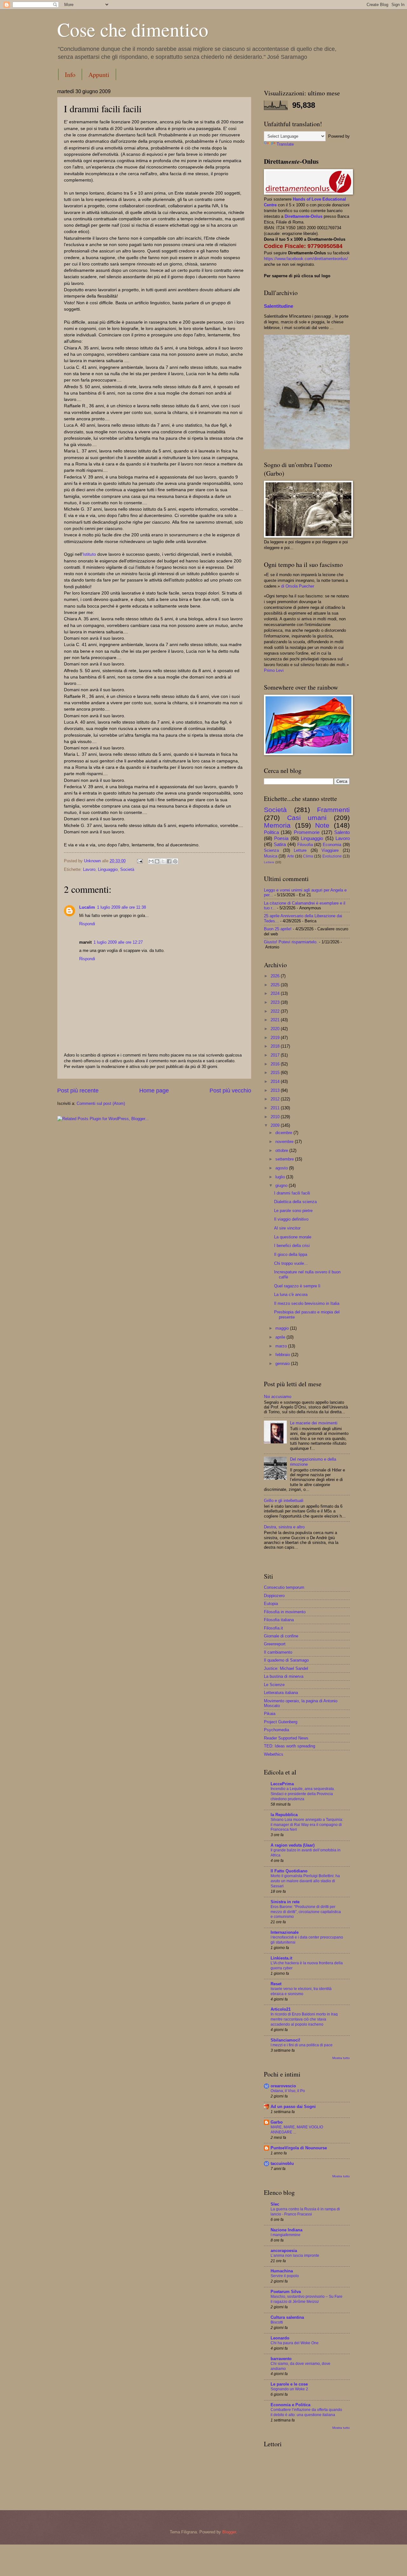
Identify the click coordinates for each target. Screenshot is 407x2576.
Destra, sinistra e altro (284, 1527)
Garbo (277, 2122)
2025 (276, 985)
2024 (276, 993)
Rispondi (87, 924)
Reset (276, 1984)
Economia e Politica (290, 2405)
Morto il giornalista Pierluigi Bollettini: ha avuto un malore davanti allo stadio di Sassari (305, 1881)
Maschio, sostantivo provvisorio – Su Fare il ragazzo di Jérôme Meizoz (307, 2299)
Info (70, 75)
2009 (276, 1125)
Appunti (99, 75)
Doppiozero (274, 1596)
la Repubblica (284, 1815)
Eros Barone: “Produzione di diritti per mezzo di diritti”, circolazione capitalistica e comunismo (306, 1912)
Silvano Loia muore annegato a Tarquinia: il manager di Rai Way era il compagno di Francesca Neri (307, 1825)
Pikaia (270, 1714)
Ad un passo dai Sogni (293, 2107)
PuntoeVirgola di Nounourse (299, 2148)
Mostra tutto (341, 2058)
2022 (276, 1011)
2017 (276, 1055)
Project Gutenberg (281, 1722)
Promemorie (307, 832)
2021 (276, 1020)
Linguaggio (108, 869)
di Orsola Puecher (298, 586)
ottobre (282, 1150)
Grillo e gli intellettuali (284, 1501)
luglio (281, 1177)
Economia (332, 845)
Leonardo (280, 2338)
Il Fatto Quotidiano (289, 1871)
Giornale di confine (281, 1636)
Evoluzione (332, 856)
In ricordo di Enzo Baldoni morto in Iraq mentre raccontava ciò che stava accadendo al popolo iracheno (304, 2019)
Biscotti (277, 2322)
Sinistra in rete (285, 1902)
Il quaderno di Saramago (286, 1660)
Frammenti (333, 810)
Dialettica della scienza (295, 1202)
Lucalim (87, 907)
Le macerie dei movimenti (314, 1423)
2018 (276, 1046)
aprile (281, 1337)
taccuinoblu (282, 2163)
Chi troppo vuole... (291, 1263)
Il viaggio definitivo (291, 1219)
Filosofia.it (273, 1628)
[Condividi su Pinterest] (175, 861)
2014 (276, 1081)
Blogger (229, 2532)
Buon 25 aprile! (278, 929)
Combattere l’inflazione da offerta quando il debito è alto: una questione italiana (306, 2412)
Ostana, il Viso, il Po (288, 2091)
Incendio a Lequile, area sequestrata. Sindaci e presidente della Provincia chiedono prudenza (303, 1794)
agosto (282, 1168)
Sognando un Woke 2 (289, 2389)
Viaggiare (330, 850)
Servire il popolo (285, 2276)
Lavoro (89, 869)
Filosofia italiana (279, 1620)
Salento (342, 832)
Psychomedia (276, 1730)
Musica (271, 856)
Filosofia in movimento (285, 1612)
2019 (276, 1038)
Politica (271, 832)
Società (127, 869)
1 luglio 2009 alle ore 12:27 (118, 942)
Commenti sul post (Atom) (101, 1103)
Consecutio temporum (284, 1587)
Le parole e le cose (289, 2384)
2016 (276, 1064)
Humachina (282, 2271)
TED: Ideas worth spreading (290, 1746)
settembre (285, 1159)
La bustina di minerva (284, 1676)
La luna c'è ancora (291, 1295)
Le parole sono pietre (293, 1211)
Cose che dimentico (133, 29)
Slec (275, 2204)
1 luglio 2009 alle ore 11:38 (121, 907)
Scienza (271, 850)
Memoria (277, 825)
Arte (291, 856)
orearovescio (283, 2086)
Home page (154, 1091)
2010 (276, 1117)
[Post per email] (140, 861)
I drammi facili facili (292, 1193)
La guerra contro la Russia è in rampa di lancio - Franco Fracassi (305, 2212)
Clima (308, 856)
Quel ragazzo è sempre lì (297, 1286)
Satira (280, 844)
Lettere (269, 862)
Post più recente (78, 1091)
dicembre (284, 1133)
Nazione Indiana (286, 2230)
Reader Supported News (286, 1738)
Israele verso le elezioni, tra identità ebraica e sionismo (301, 1991)
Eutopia (271, 1604)
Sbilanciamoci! (285, 2040)
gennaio (283, 1364)
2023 (276, 1002)
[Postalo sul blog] (157, 861)
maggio (283, 1328)
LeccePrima (282, 1784)
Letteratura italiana (281, 1693)
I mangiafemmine (286, 2235)
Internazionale (285, 1932)
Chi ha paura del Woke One (295, 2343)
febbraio (283, 1355)
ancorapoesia (284, 2251)
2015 (276, 1073)
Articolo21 (281, 2009)
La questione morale (293, 1237)
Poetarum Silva (286, 2292)
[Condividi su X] (163, 861)
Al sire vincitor (287, 1228)
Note (322, 825)
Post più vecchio (230, 1091)
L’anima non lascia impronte (295, 2256)
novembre (285, 1142)
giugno (282, 1185)
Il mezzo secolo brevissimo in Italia (307, 1303)
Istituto (89, 554)
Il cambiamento (278, 1652)
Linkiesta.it (281, 1958)
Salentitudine (279, 306)
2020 (276, 1029)
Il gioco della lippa (291, 1254)
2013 (276, 1090)
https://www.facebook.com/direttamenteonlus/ (306, 259)
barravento (281, 2359)
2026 (276, 976)
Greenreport (275, 1644)
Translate (285, 144)
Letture (300, 850)
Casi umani (307, 818)
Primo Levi (274, 670)
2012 (276, 1099)
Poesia (281, 838)
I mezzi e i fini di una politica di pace (302, 2045)
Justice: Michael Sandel (286, 1668)
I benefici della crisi (292, 1246)
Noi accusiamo (278, 1397)
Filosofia (305, 845)
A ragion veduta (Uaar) (293, 1845)
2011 (276, 1108)
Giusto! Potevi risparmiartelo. (291, 942)
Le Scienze (274, 1685)
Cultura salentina (287, 2317)
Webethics (274, 1754)
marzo (282, 1346)
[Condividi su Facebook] (169, 861)
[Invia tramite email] (151, 861)
